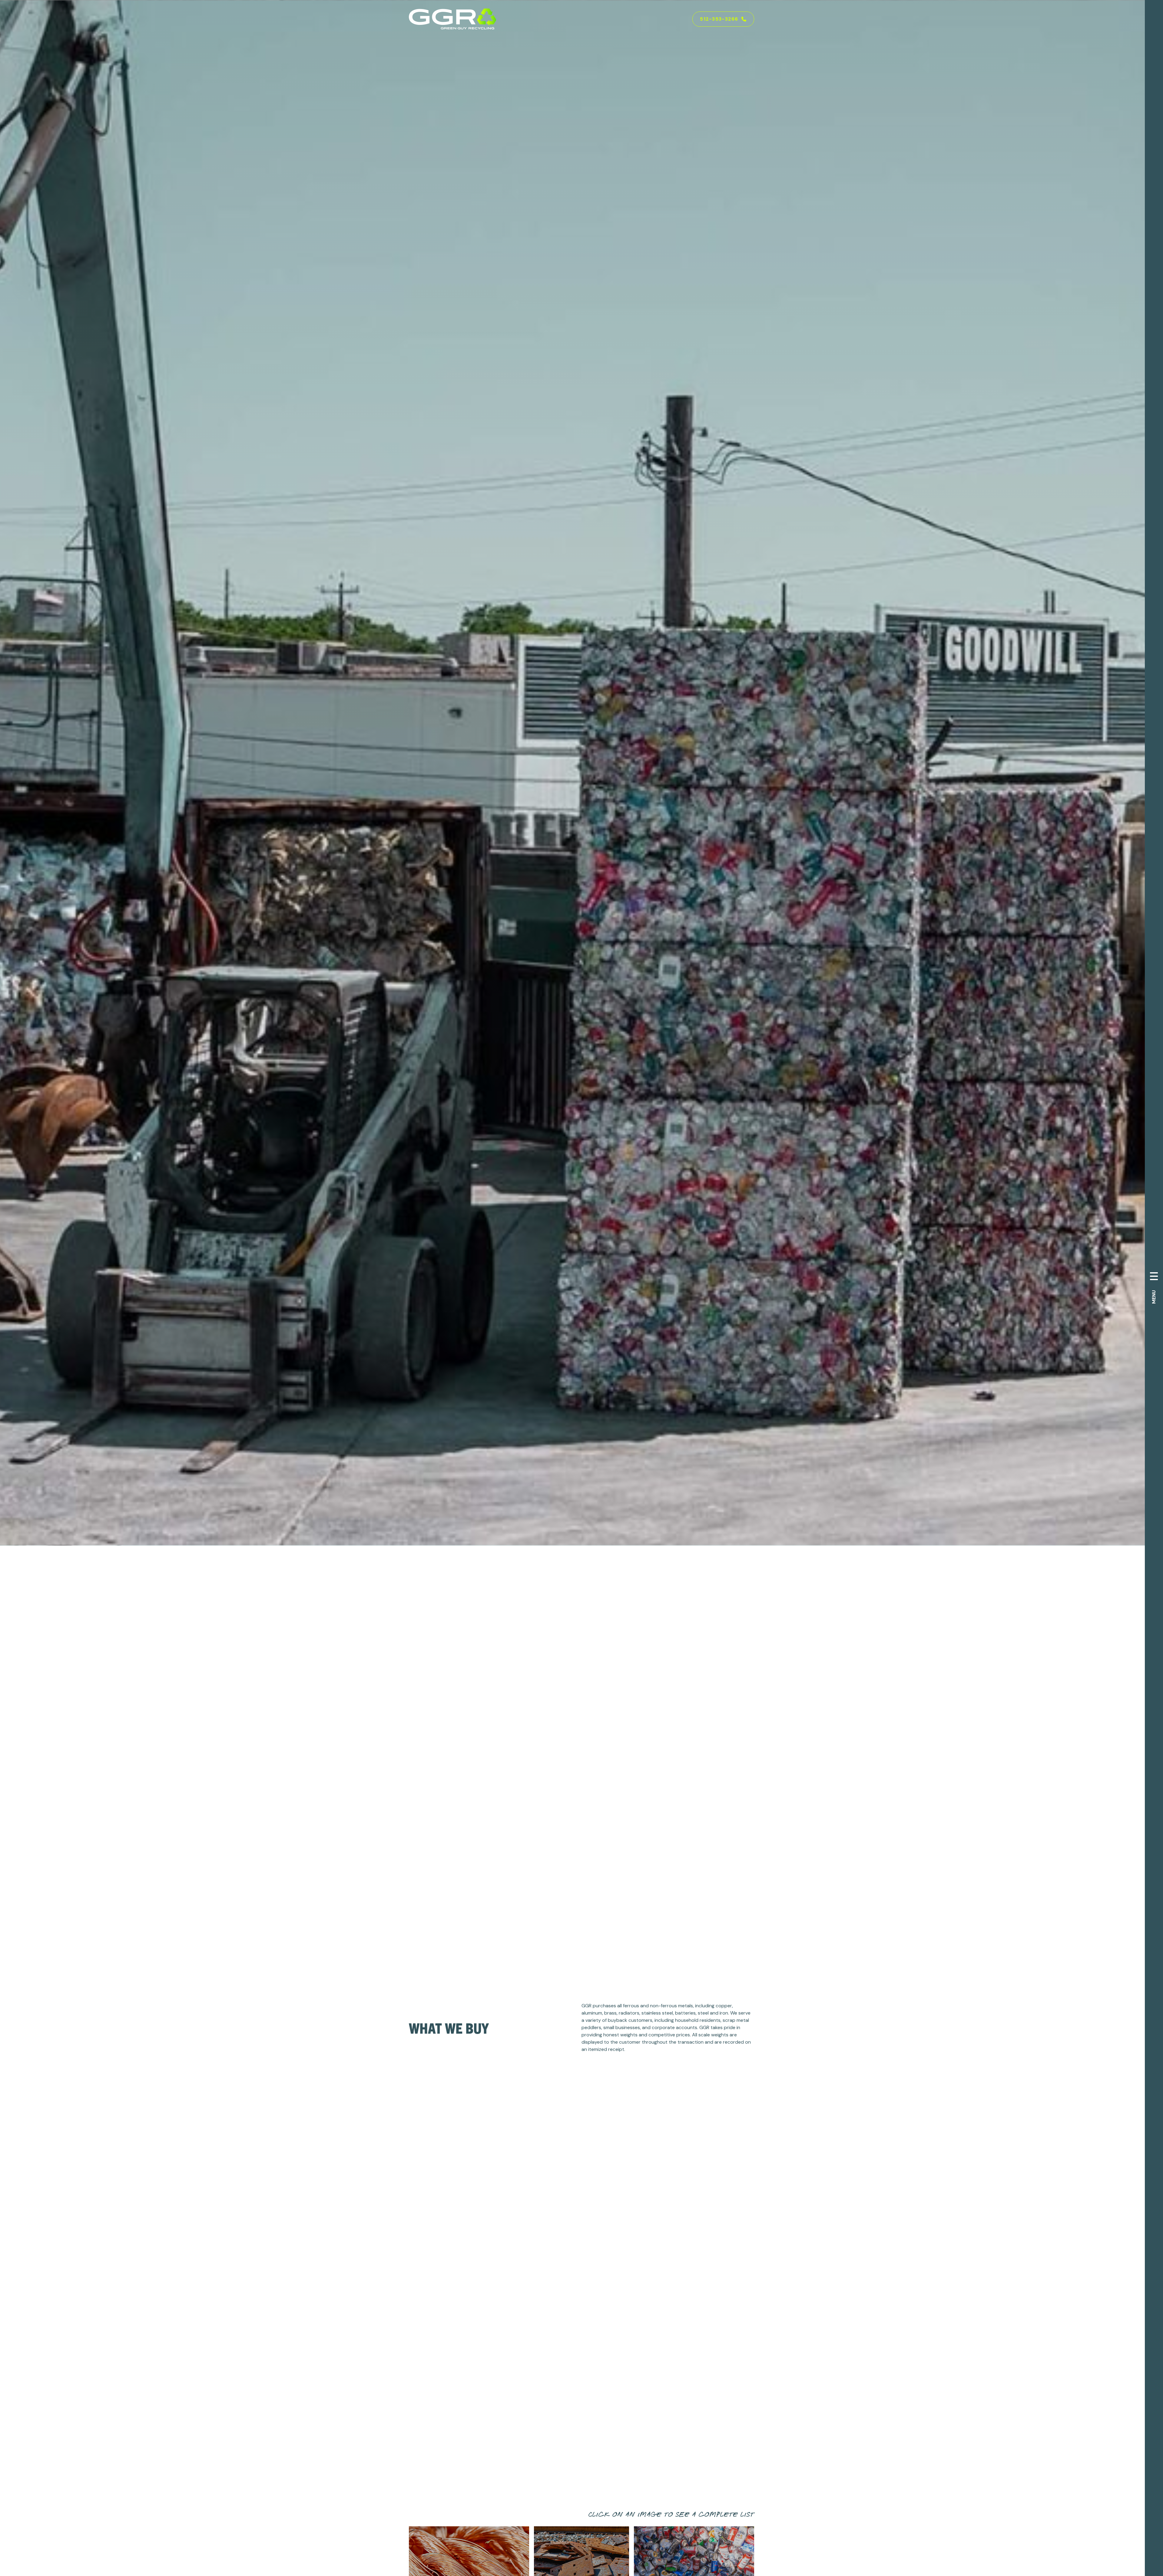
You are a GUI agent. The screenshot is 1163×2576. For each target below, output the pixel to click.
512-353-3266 (719, 19)
